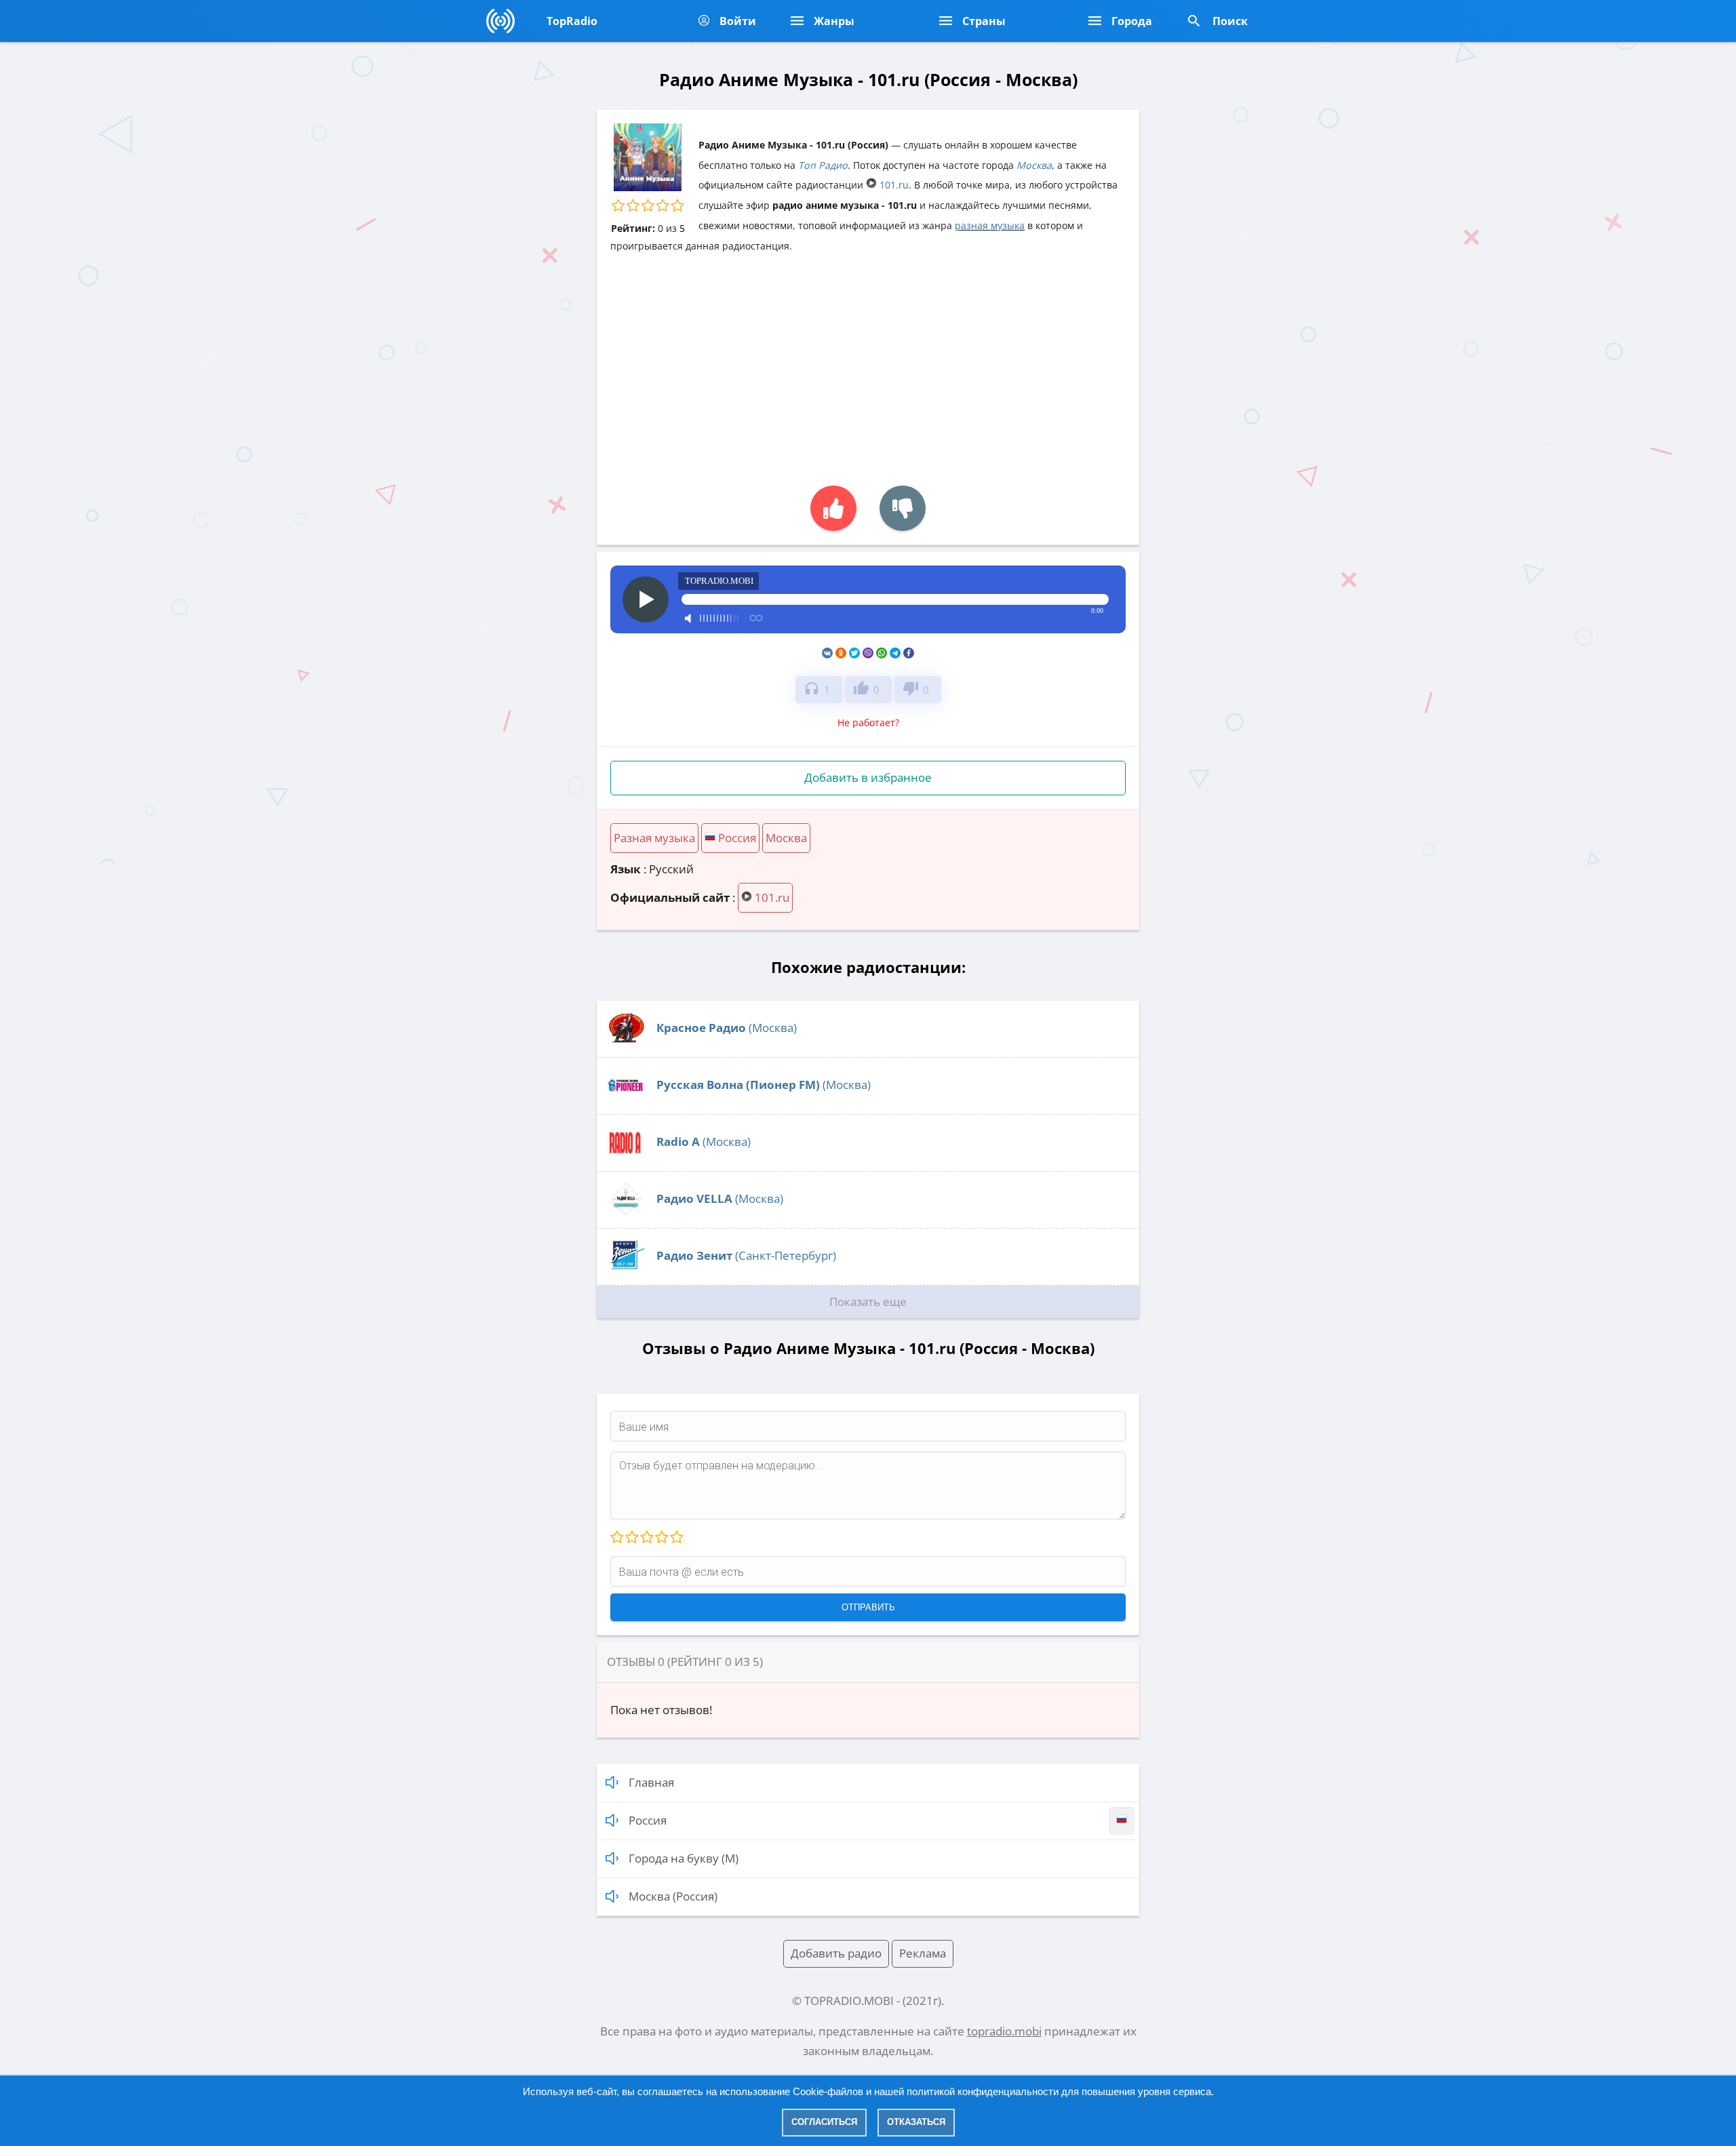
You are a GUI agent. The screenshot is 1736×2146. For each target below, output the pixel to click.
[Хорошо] (661, 1538)
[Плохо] (631, 1538)
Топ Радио (823, 165)
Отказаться (916, 2122)
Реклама (923, 1953)
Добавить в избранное (868, 777)
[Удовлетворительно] (646, 1538)
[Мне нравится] (833, 508)
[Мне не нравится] (903, 508)
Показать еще (868, 1301)
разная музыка (990, 225)
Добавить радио (836, 1953)
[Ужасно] (617, 1538)
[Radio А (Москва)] (626, 1158)
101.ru (893, 185)
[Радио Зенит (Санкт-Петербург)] (626, 1272)
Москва (1034, 165)
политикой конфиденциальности (983, 2091)
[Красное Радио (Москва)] (626, 1045)
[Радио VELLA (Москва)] (626, 1215)
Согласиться (824, 2122)
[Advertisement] (868, 363)
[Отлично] (676, 1538)
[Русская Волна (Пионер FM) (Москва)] (626, 1101)
